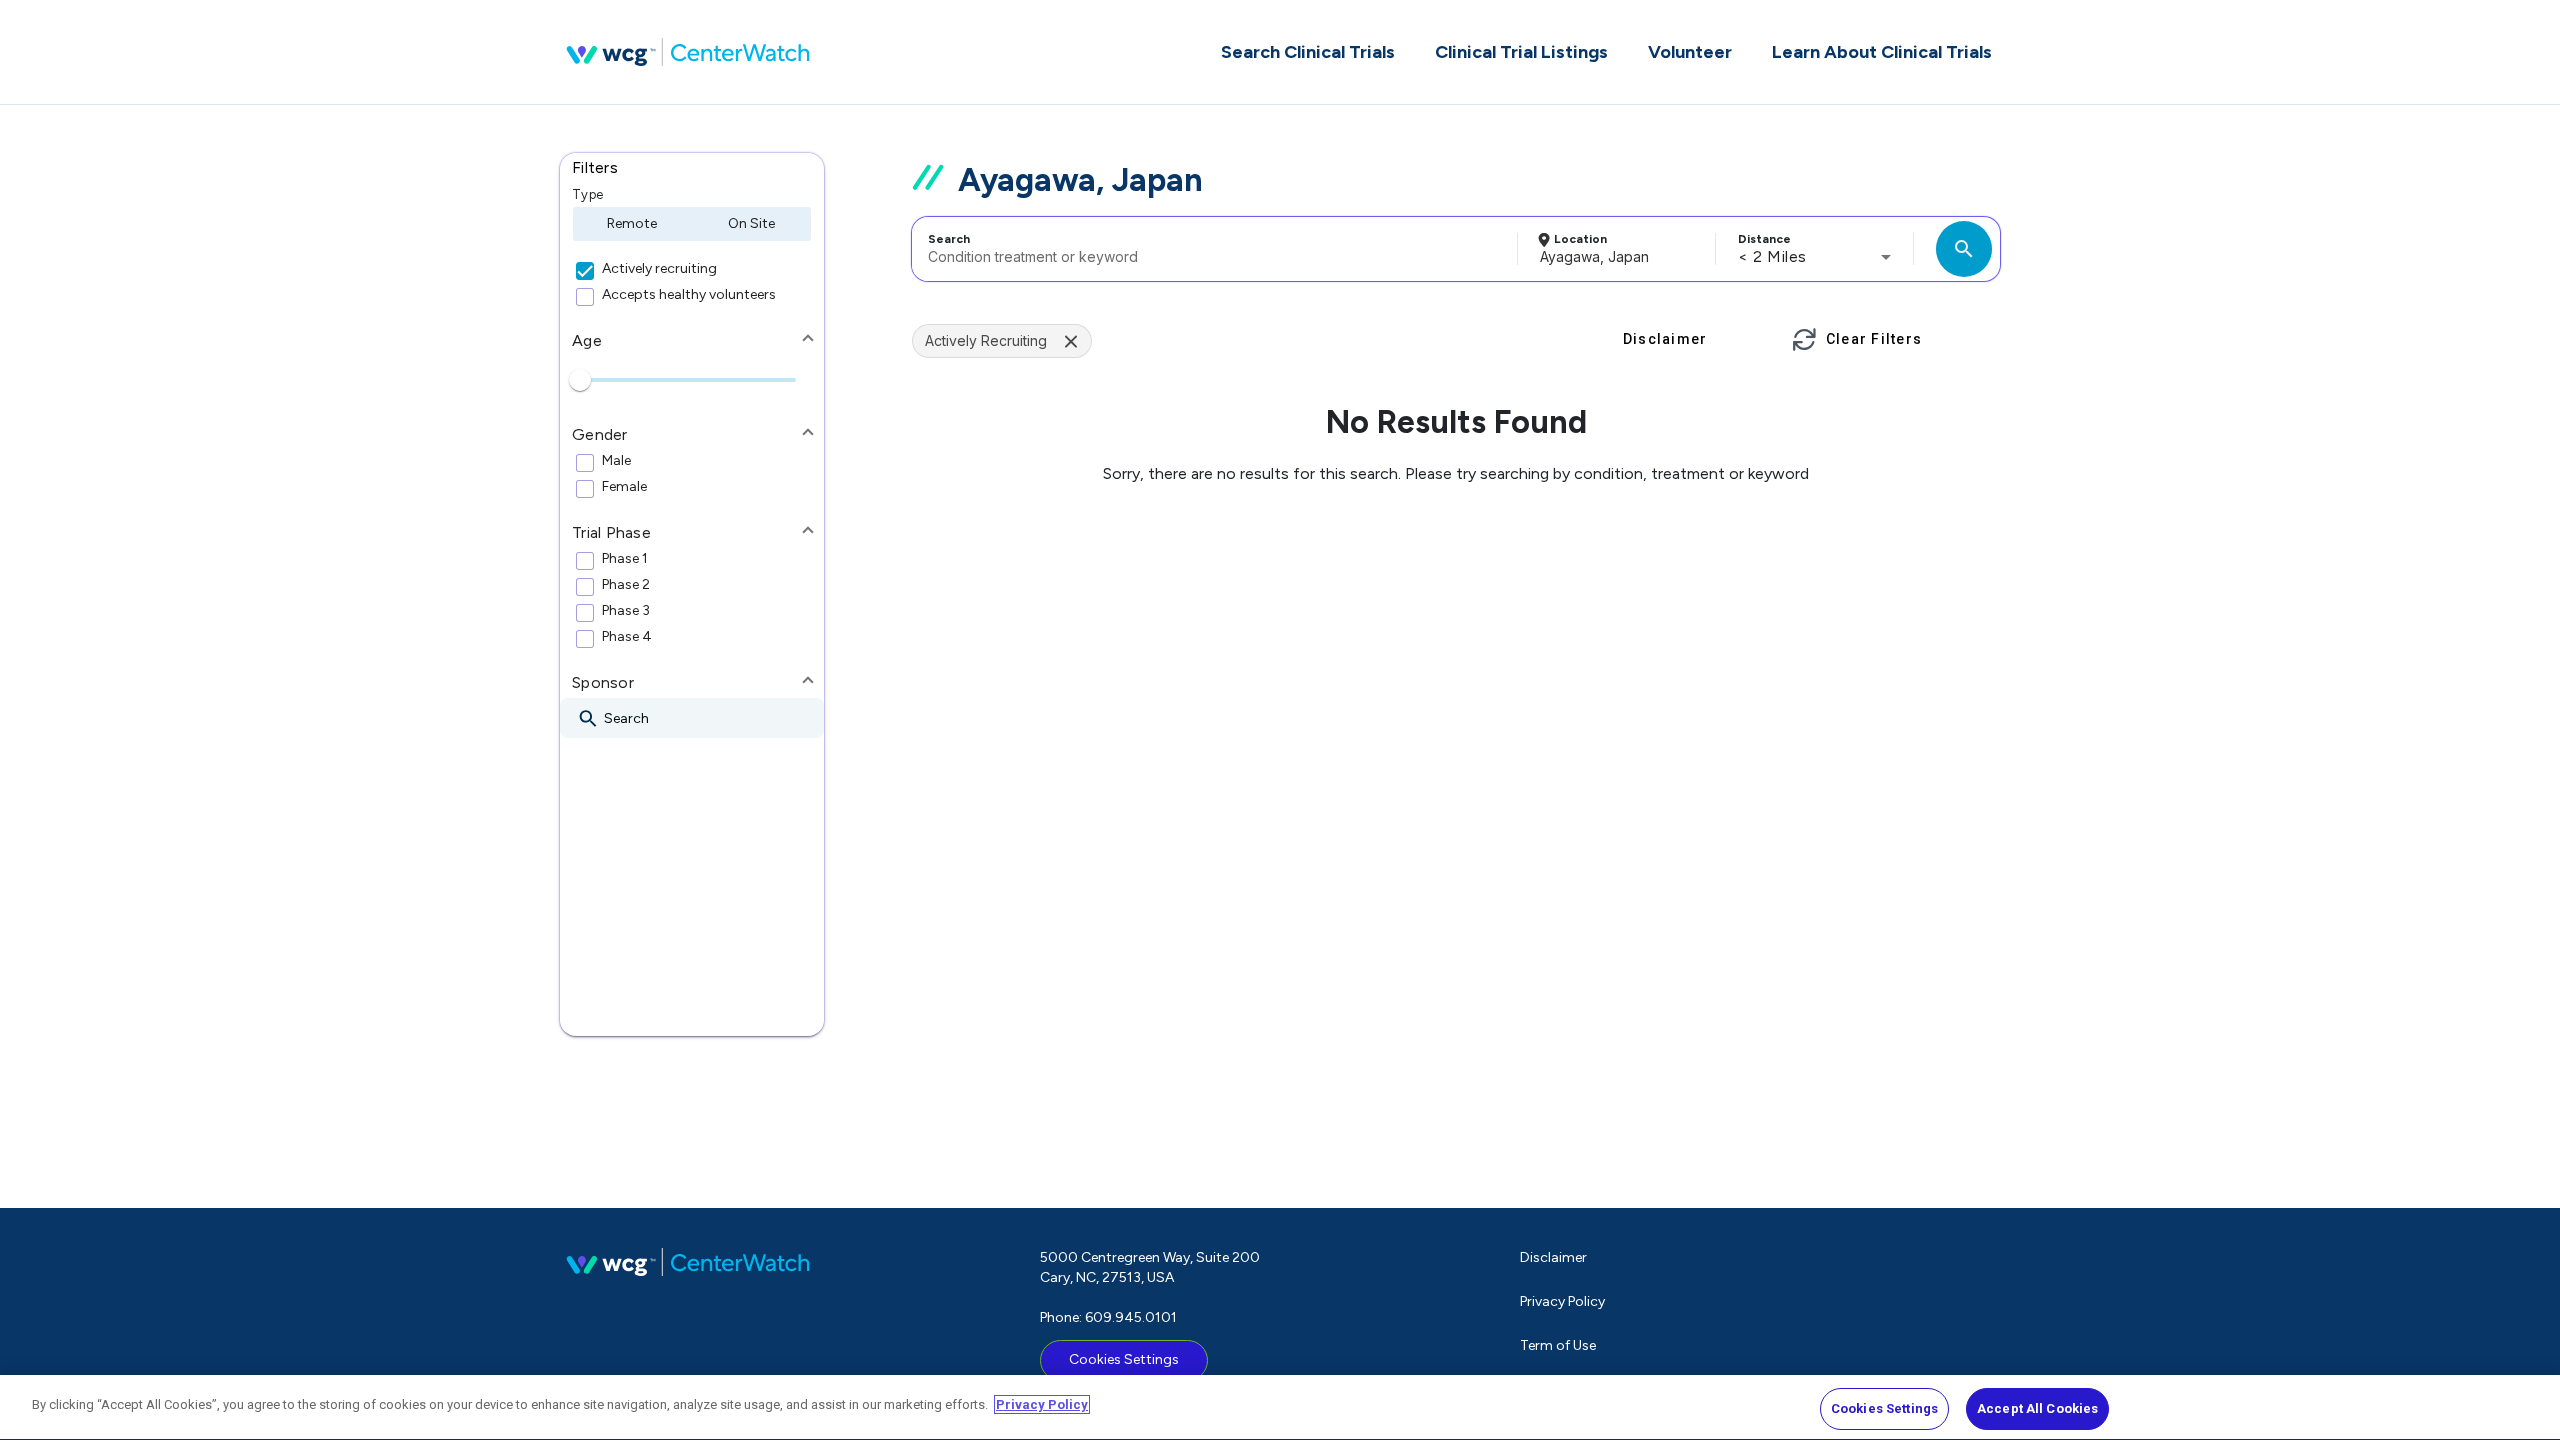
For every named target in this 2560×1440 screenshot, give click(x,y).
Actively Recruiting (986, 340)
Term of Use (1558, 1345)
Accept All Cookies (2037, 1408)
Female (624, 487)
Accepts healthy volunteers (689, 295)
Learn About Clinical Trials (1882, 52)
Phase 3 (626, 611)
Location (1580, 239)
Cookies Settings (1124, 1359)
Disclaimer (1553, 1257)
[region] (1280, 1407)
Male (616, 461)
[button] (692, 168)
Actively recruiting (659, 269)
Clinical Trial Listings (1521, 52)
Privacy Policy (1562, 1301)
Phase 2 (626, 585)
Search (949, 239)
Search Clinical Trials (1308, 52)
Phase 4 (627, 637)
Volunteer (1690, 52)
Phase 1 (625, 559)
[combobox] (1211, 249)
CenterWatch (688, 52)
